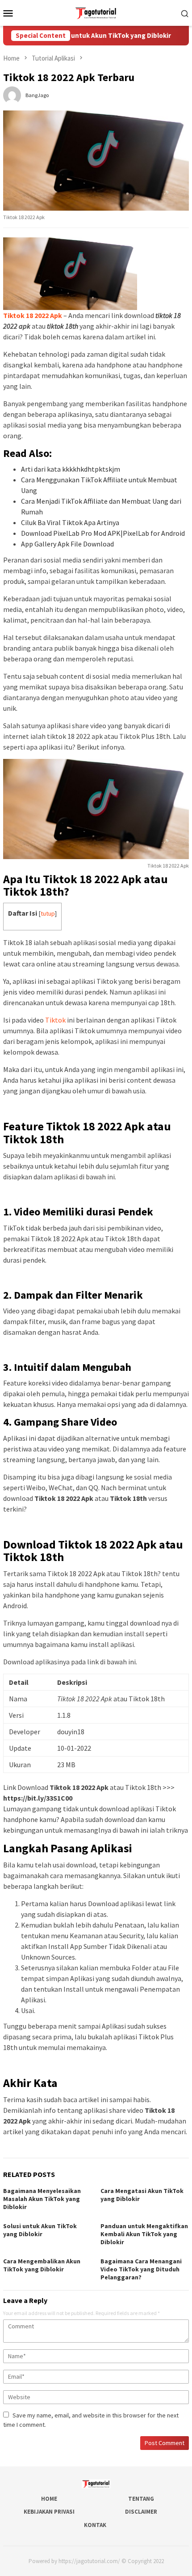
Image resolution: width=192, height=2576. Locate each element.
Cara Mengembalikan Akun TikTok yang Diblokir (42, 2265)
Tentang (141, 2499)
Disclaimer (141, 2512)
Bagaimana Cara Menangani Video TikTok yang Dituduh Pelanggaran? (141, 2269)
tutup (48, 913)
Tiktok (55, 1020)
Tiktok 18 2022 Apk (33, 315)
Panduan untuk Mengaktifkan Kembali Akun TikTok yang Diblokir (144, 2234)
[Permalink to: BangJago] (12, 94)
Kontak (95, 2525)
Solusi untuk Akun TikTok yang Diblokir (93, 36)
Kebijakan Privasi (49, 2512)
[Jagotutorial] (96, 12)
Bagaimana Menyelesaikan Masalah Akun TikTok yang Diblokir (42, 2199)
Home (49, 2499)
